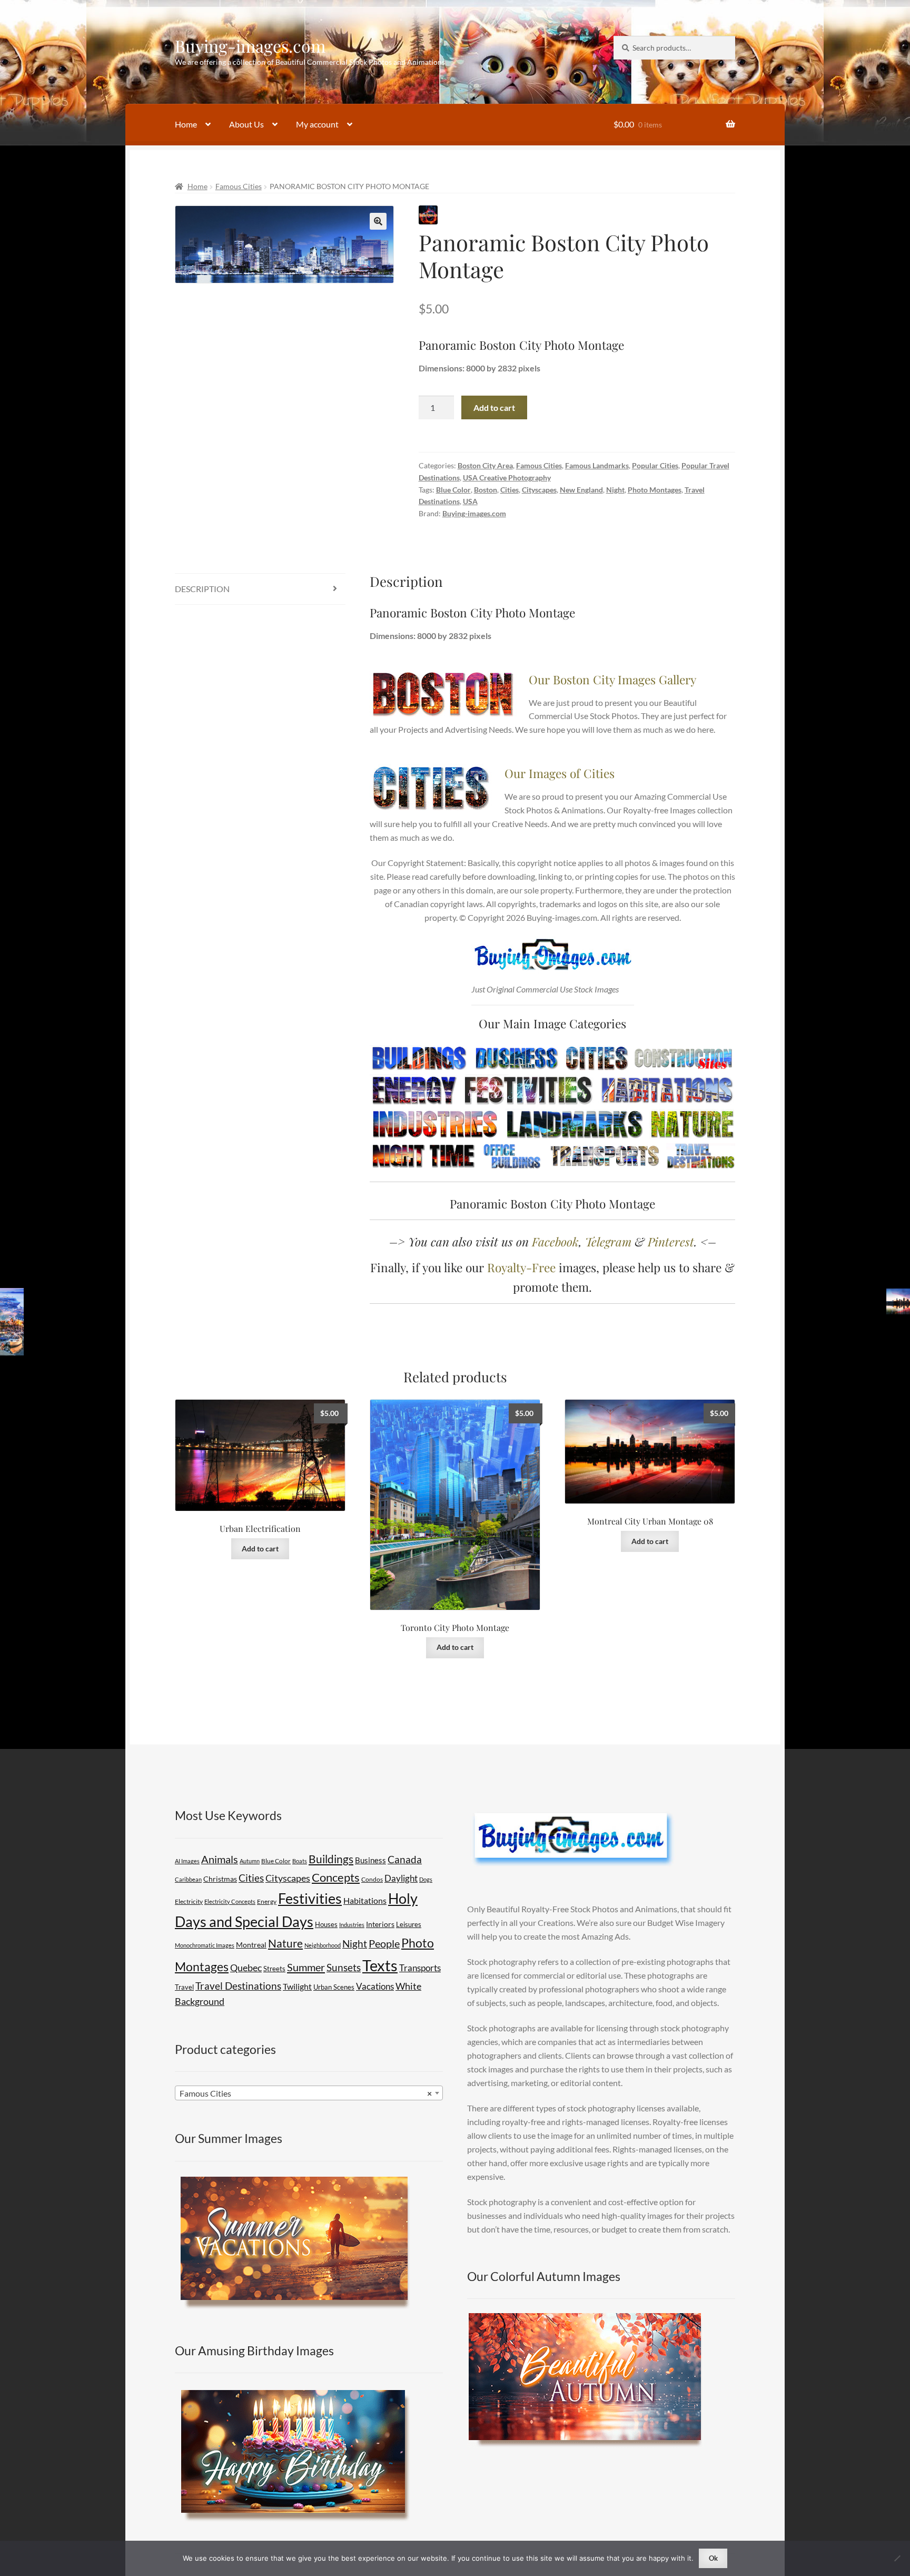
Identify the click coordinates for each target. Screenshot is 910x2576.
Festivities (310, 1899)
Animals (220, 1859)
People (384, 1943)
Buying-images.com (250, 46)
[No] (897, 2558)
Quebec (246, 1968)
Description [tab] (202, 589)
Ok (713, 2558)
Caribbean (188, 1879)
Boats (300, 1861)
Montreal (251, 1945)
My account (317, 124)
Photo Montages (655, 490)
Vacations (375, 1986)
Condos (372, 1879)
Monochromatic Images (205, 1945)
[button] (378, 221)
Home (186, 124)
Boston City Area (485, 465)
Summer (306, 1967)
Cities (510, 490)
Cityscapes (539, 490)
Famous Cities (239, 186)
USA (470, 501)
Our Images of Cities (560, 773)
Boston (486, 490)
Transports (420, 1968)
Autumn (250, 1861)
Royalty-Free (521, 1267)
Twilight (297, 1986)
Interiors (380, 1924)
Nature (285, 1943)
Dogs (426, 1879)
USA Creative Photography (507, 478)
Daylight (401, 1878)
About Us (246, 124)
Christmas (220, 1879)
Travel (184, 1987)
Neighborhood (323, 1945)
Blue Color (453, 490)
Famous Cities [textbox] (306, 2093)
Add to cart (494, 407)
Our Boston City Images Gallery (612, 679)
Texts (380, 1965)
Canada (405, 1859)
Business (370, 1860)
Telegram (608, 1241)
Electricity (189, 1901)
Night (615, 490)
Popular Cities (655, 465)
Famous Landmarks (597, 465)
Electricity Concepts (230, 1901)
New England (581, 490)
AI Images (187, 1861)
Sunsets (344, 1967)
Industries (352, 1925)
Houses (326, 1924)
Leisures (409, 1924)
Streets (274, 1969)
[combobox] (309, 2093)
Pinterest (671, 1241)
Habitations (365, 1900)
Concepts (336, 1877)
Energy (267, 1901)
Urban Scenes (334, 1987)
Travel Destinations (238, 1986)
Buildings (331, 1859)
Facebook (555, 1241)
